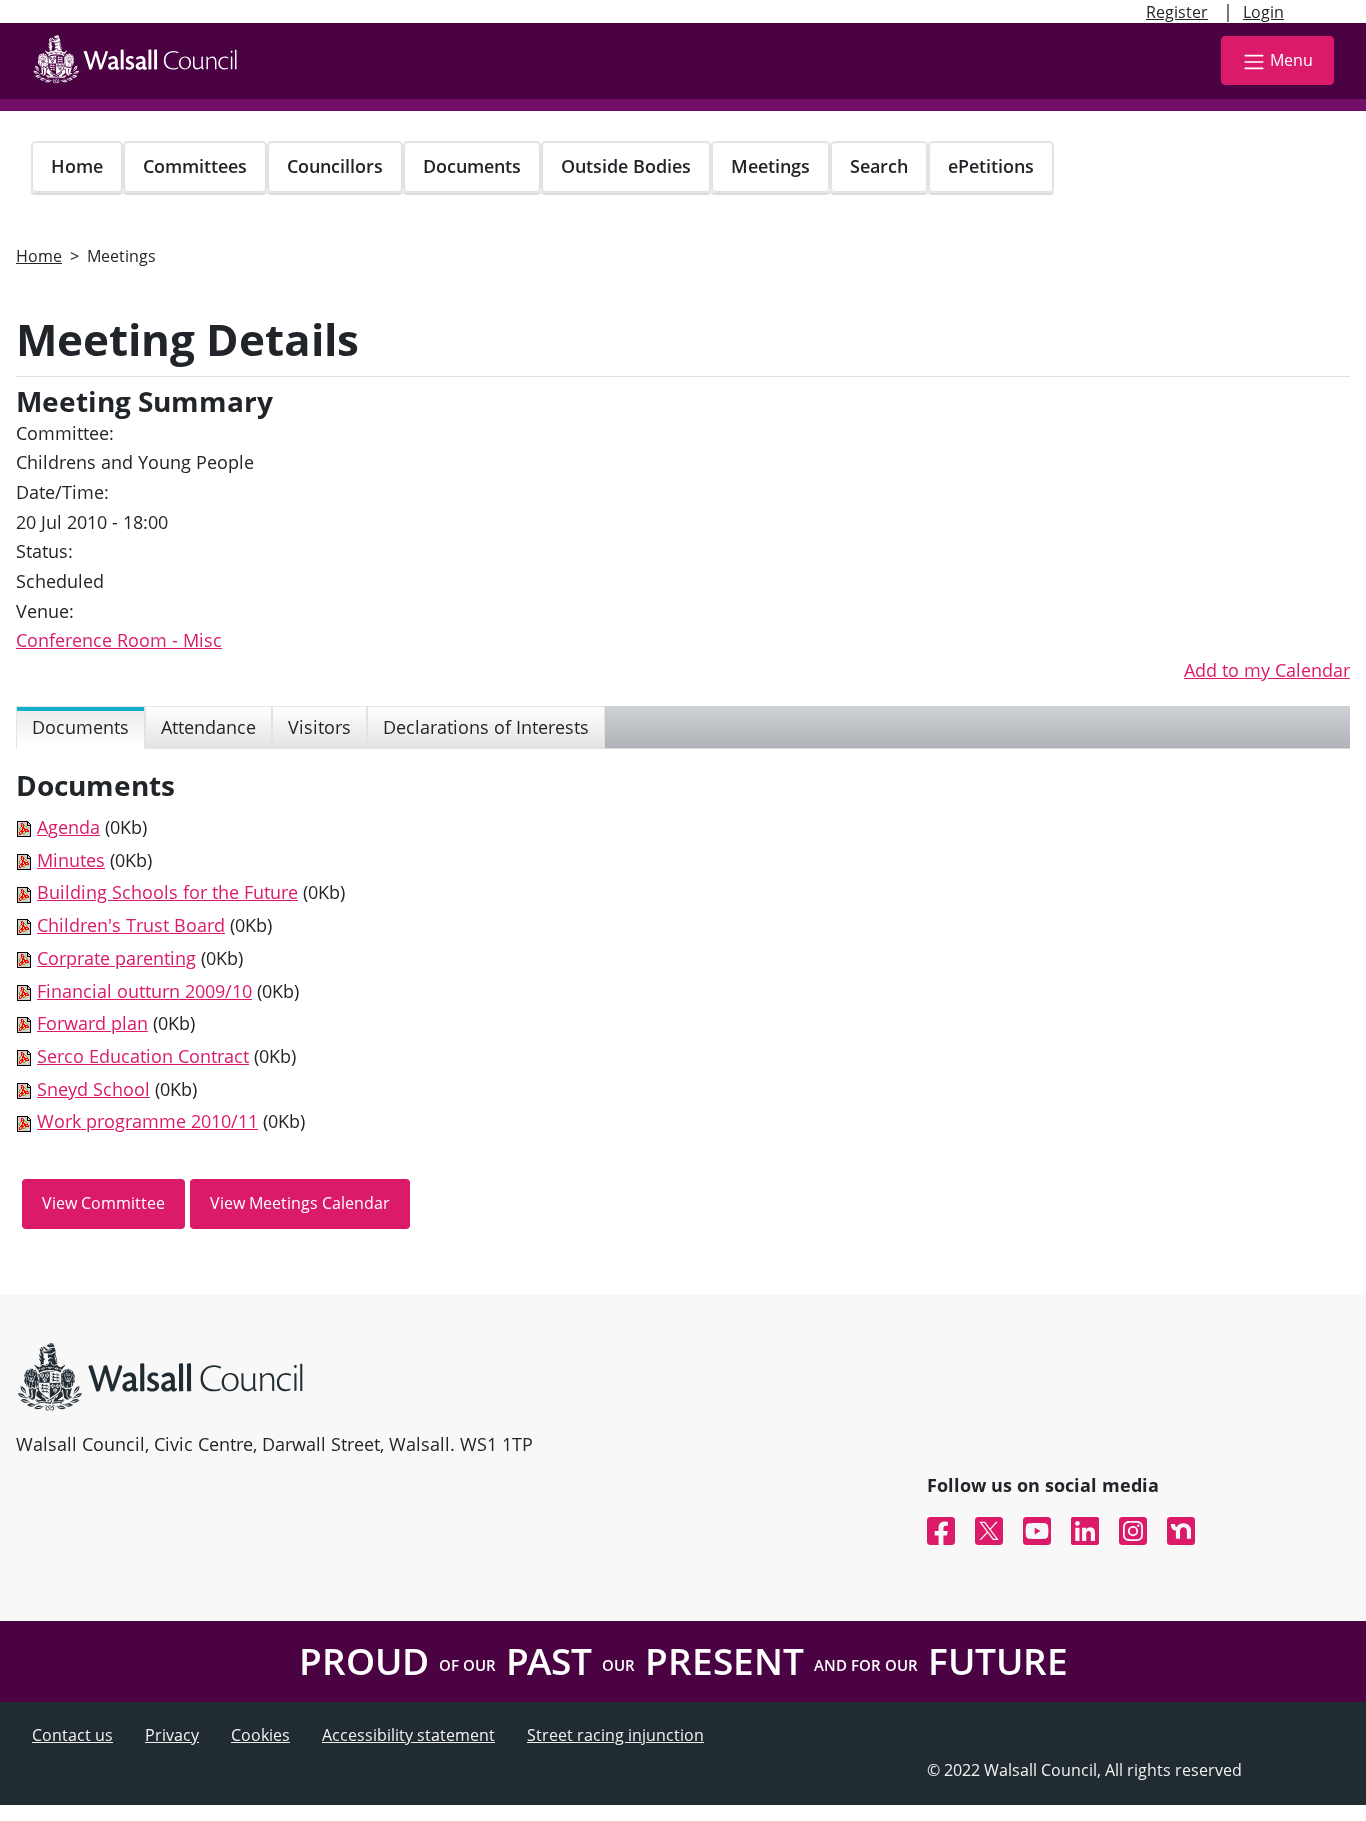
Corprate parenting (116, 958)
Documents (472, 166)
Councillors (335, 166)
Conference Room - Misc (119, 640)
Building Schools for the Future (167, 892)
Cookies (260, 1735)
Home (77, 166)
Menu (1291, 60)
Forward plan (92, 1023)
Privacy (172, 1735)
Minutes (71, 860)
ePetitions (991, 166)
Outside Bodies (626, 166)
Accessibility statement (408, 1735)
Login (1263, 12)
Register (1177, 12)
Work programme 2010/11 (147, 1121)
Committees (195, 166)
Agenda (68, 827)
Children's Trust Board (131, 925)
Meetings (770, 166)
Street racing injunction (615, 1735)
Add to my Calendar (1267, 670)
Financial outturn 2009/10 (144, 991)
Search (879, 166)
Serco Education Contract (143, 1056)
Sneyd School (93, 1089)
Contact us (72, 1735)
